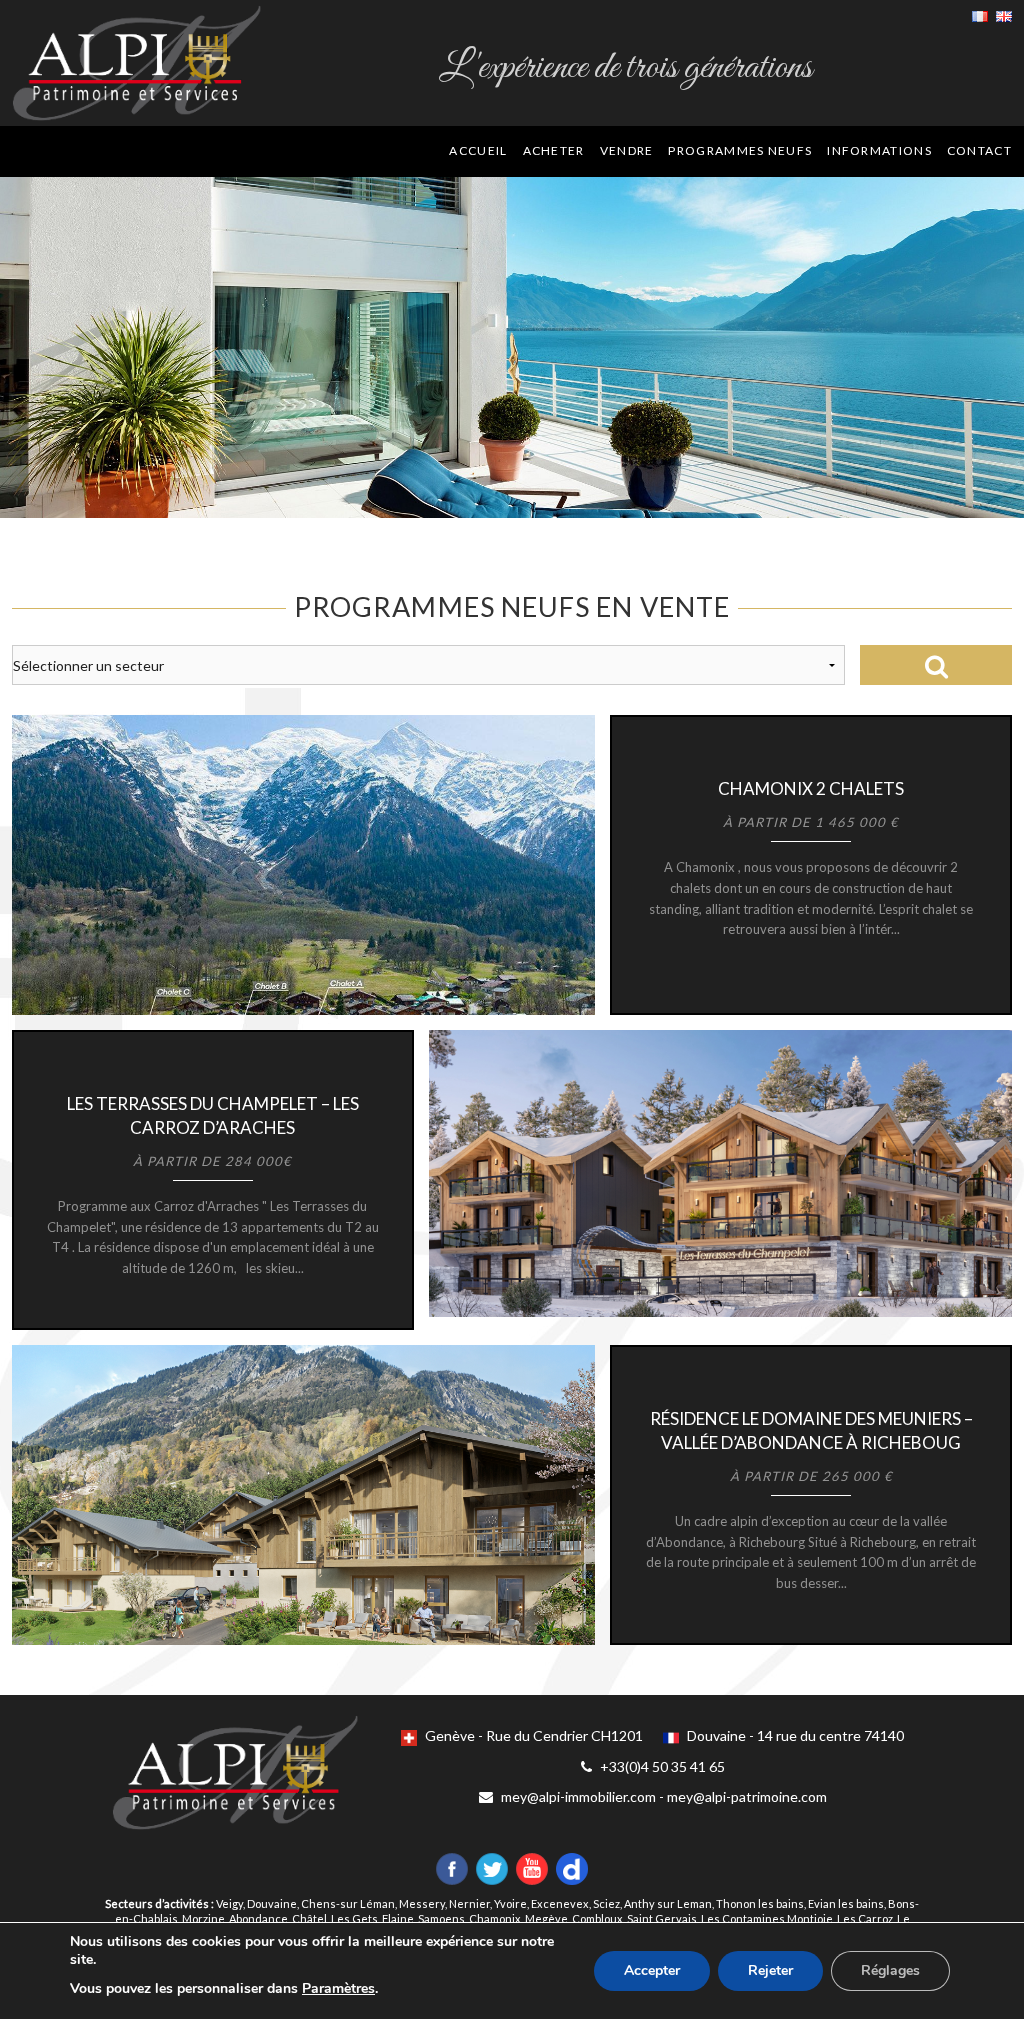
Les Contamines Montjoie (767, 1918)
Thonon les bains (760, 1903)
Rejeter (770, 1970)
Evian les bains (846, 1903)
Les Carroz (865, 1918)
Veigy (229, 1903)
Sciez (606, 1903)
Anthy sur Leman (668, 1903)
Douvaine (272, 1903)
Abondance (258, 1918)
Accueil (478, 150)
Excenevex (560, 1903)
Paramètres (338, 1988)
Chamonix (495, 1918)
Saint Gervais (662, 1918)
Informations (879, 150)
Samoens (441, 1918)
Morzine (203, 1918)
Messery (422, 1903)
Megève (546, 1918)
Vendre (627, 150)
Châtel (309, 1918)
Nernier (469, 1903)
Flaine (398, 1918)
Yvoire (510, 1903)
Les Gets (354, 1918)
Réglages (890, 1970)
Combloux (597, 1918)
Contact (979, 150)
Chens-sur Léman (348, 1903)
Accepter (652, 1970)
